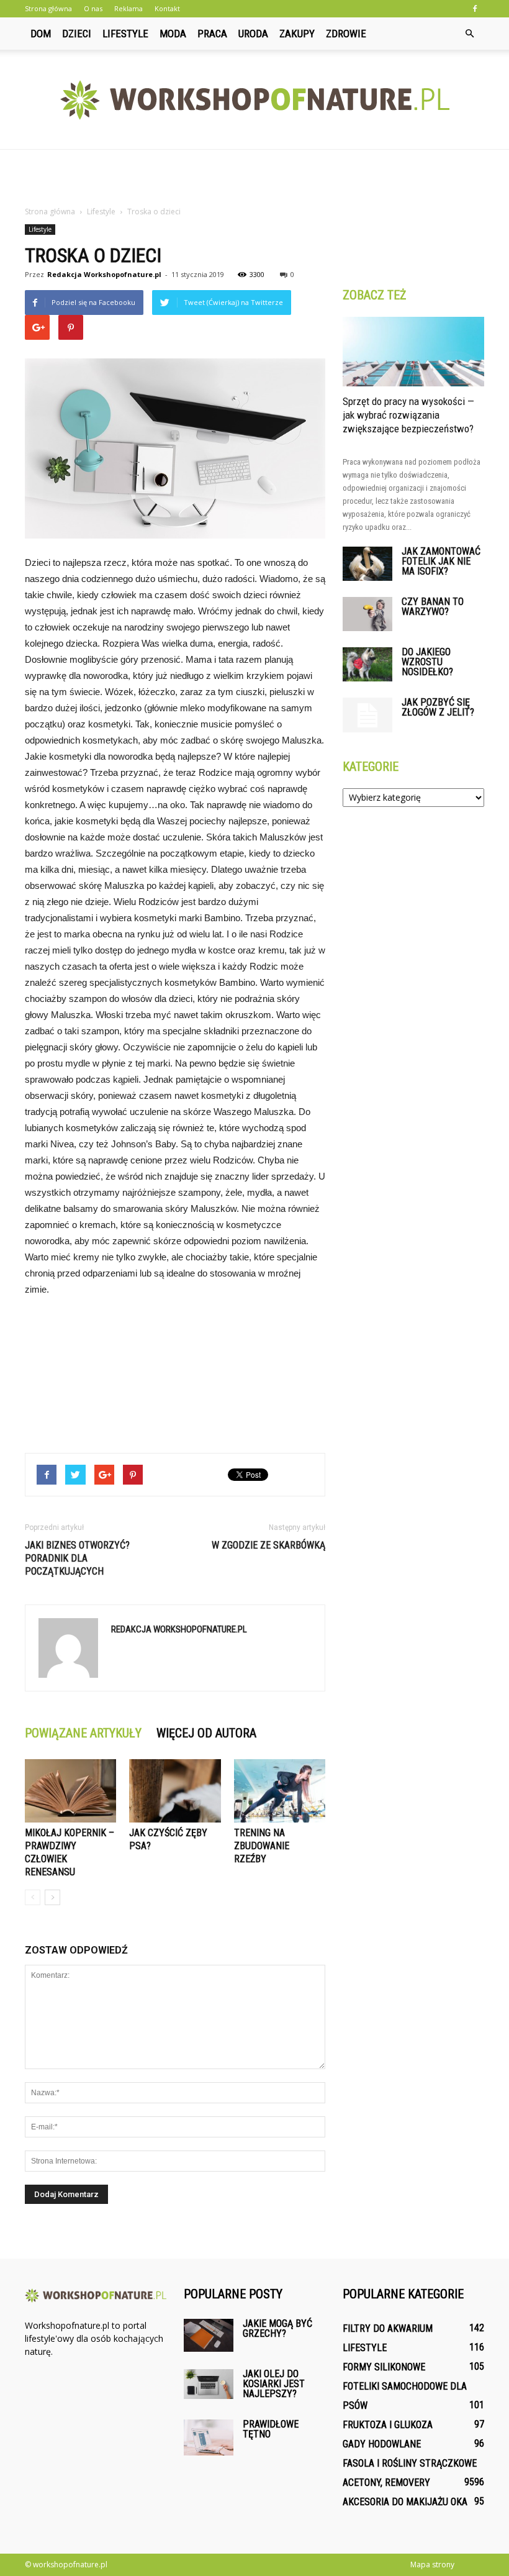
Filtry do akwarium (388, 2328)
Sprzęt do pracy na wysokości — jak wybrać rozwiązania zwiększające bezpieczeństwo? (408, 415)
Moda (173, 34)
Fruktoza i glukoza (388, 2425)
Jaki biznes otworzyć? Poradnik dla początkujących (77, 1558)
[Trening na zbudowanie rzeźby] (280, 1791)
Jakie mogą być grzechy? (277, 2328)
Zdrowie (346, 34)
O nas (93, 8)
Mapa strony (432, 2565)
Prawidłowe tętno (271, 2429)
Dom (41, 34)
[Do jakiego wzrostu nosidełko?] (367, 664)
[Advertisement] (254, 177)
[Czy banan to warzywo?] (367, 614)
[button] (469, 34)
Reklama (128, 8)
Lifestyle (125, 34)
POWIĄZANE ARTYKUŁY (83, 1733)
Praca (212, 34)
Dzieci (77, 34)
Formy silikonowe (384, 2367)
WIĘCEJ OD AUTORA (206, 1733)
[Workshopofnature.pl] (254, 100)
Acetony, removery (386, 2483)
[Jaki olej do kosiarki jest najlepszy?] (209, 2384)
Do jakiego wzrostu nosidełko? (427, 662)
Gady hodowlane (382, 2444)
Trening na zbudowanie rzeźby (262, 1846)
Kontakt (167, 8)
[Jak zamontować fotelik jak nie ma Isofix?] (367, 564)
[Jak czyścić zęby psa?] (175, 1791)
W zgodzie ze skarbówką (268, 1545)
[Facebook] (475, 9)
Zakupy (297, 34)
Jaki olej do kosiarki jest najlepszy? (274, 2384)
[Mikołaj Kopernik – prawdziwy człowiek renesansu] (70, 1791)
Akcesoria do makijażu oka (405, 2502)
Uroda (253, 34)
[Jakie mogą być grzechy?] (209, 2335)
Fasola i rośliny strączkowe (410, 2463)
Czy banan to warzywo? (433, 607)
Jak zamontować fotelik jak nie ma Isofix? (441, 561)
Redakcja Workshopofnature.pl (104, 274)
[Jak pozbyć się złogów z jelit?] (367, 715)
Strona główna (48, 8)
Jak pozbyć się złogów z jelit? (438, 707)
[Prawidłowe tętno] (209, 2437)
